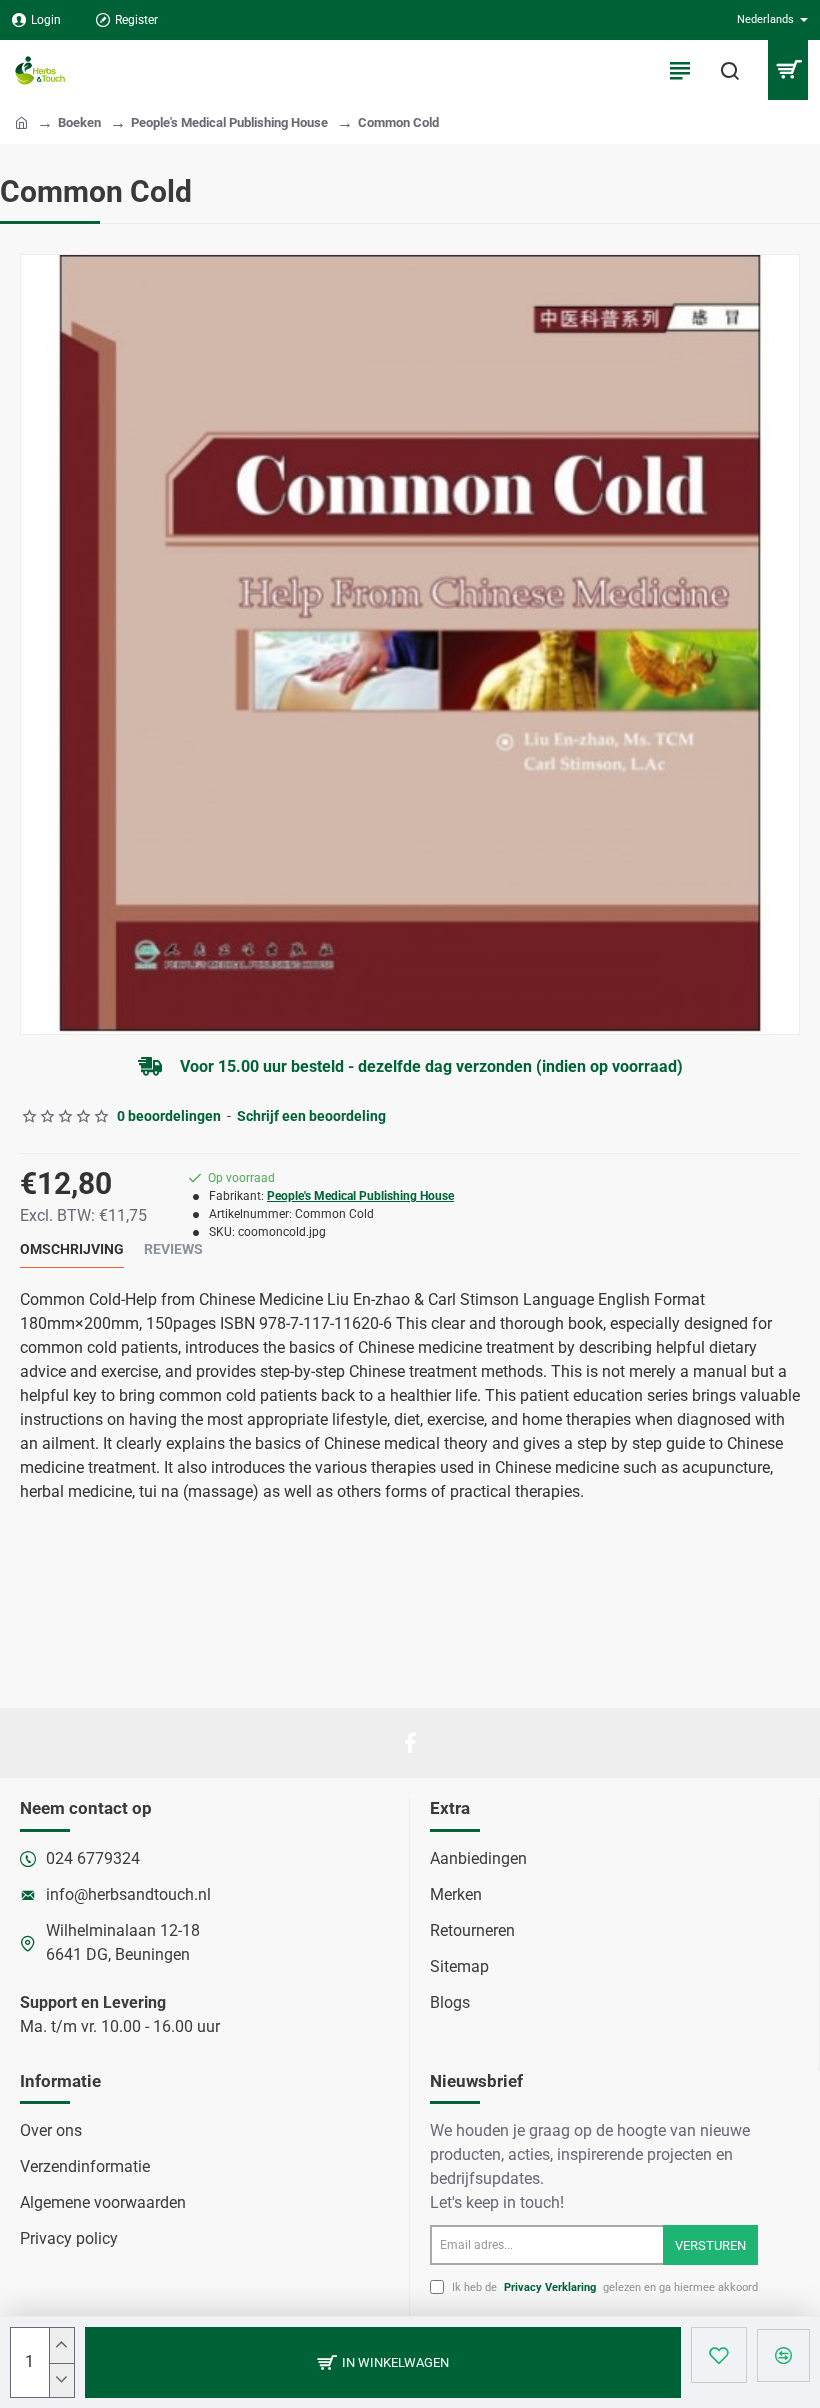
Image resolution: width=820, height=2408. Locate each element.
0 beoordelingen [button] (169, 1116)
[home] (21, 121)
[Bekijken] (787, 70)
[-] (61, 2380)
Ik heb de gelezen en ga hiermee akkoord (603, 2287)
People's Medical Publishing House (229, 122)
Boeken (79, 122)
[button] (383, 2362)
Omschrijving (72, 1249)
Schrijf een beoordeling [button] (311, 1116)
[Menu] (680, 70)
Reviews (173, 1249)
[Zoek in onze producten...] (730, 70)
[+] (61, 2345)
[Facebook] (410, 1743)
